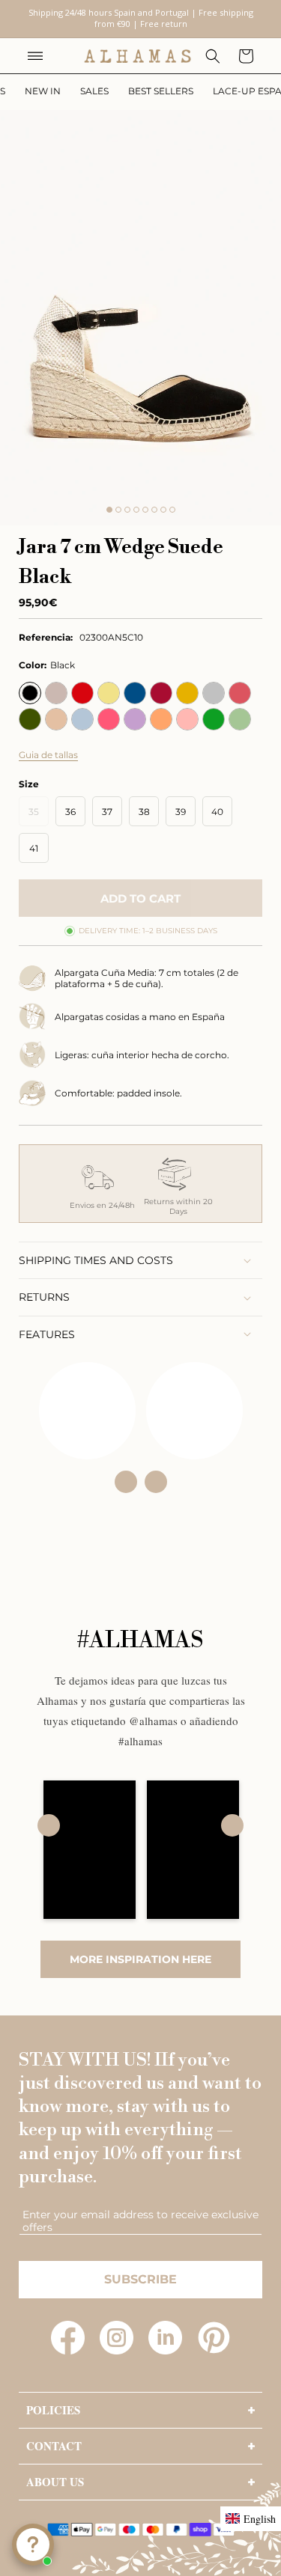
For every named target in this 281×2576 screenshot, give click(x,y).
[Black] (30, 693)
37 (107, 812)
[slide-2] (118, 510)
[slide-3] (127, 510)
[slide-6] (154, 510)
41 (34, 848)
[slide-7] (163, 510)
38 (144, 812)
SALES (94, 91)
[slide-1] (109, 510)
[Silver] (214, 693)
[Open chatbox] (33, 2545)
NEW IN (43, 91)
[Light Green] (240, 719)
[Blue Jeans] (135, 693)
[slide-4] (136, 510)
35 (39, 816)
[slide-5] (145, 510)
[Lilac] (135, 719)
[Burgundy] (161, 693)
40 (217, 812)
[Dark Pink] (240, 693)
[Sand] (56, 719)
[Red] (82, 693)
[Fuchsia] (109, 719)
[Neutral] (56, 693)
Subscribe (140, 2279)
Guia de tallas (48, 755)
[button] (35, 56)
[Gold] (187, 693)
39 (181, 812)
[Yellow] (109, 693)
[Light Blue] (82, 719)
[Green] (214, 719)
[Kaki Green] (30, 719)
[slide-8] (172, 510)
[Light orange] (161, 719)
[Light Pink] (187, 719)
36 (70, 812)
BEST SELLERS (161, 91)
